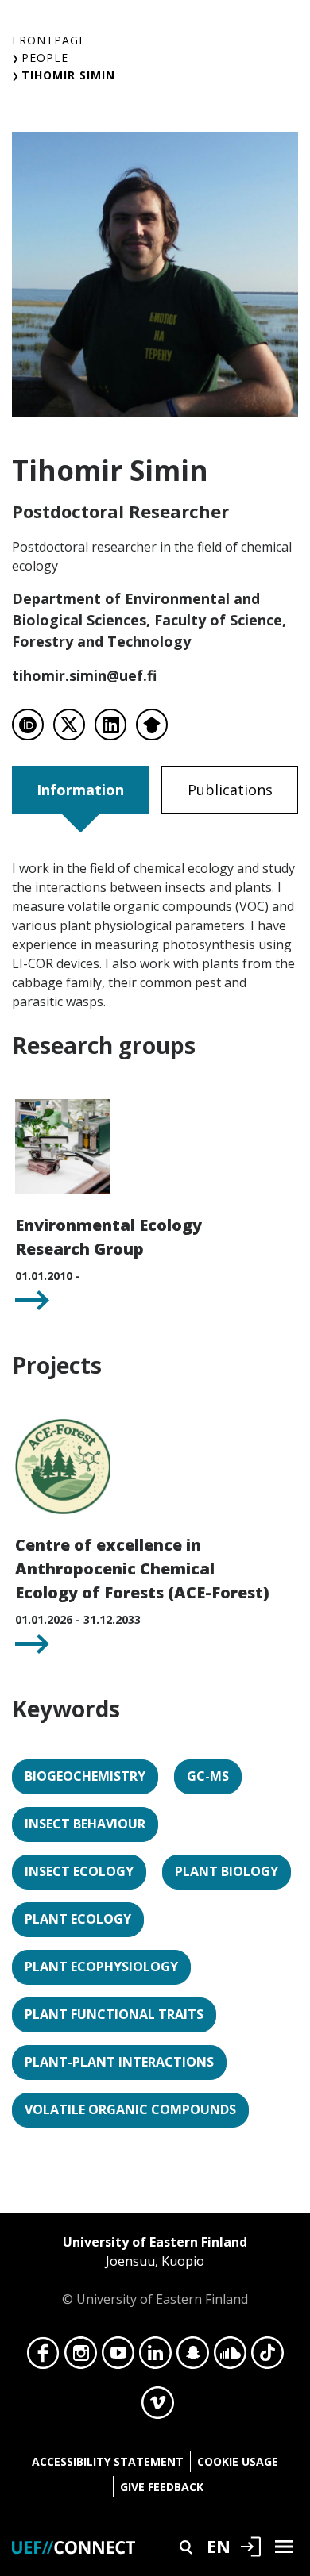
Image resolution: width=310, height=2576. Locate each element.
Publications (230, 790)
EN (219, 2546)
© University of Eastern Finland (155, 2270)
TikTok (267, 2357)
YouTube (118, 2357)
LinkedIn (155, 2357)
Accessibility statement (108, 2461)
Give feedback (162, 2487)
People (45, 58)
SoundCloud (230, 2357)
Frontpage (49, 40)
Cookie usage (238, 2461)
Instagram (81, 2357)
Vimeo (158, 2407)
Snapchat (193, 2357)
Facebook (43, 2357)
